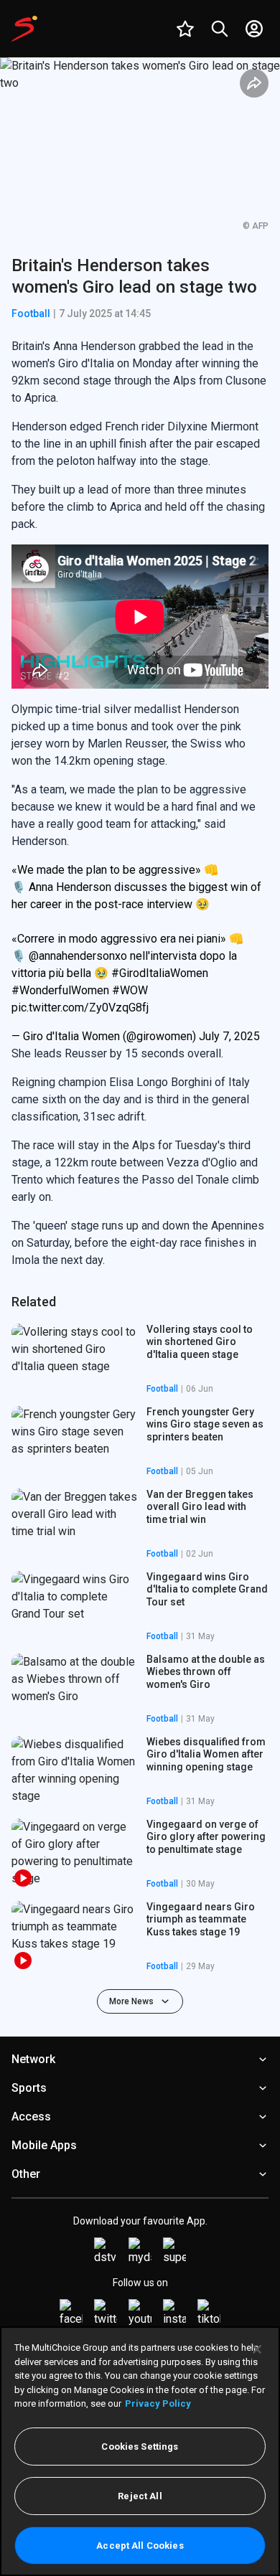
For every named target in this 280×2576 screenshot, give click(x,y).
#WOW (130, 990)
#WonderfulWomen (60, 990)
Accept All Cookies (140, 2546)
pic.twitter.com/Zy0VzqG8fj (80, 1008)
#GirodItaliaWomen (160, 973)
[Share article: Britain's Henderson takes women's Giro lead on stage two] (254, 83)
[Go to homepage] (24, 29)
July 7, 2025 (229, 1036)
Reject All (140, 2496)
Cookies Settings (140, 2447)
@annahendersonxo (78, 956)
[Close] (257, 2349)
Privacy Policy (158, 2403)
